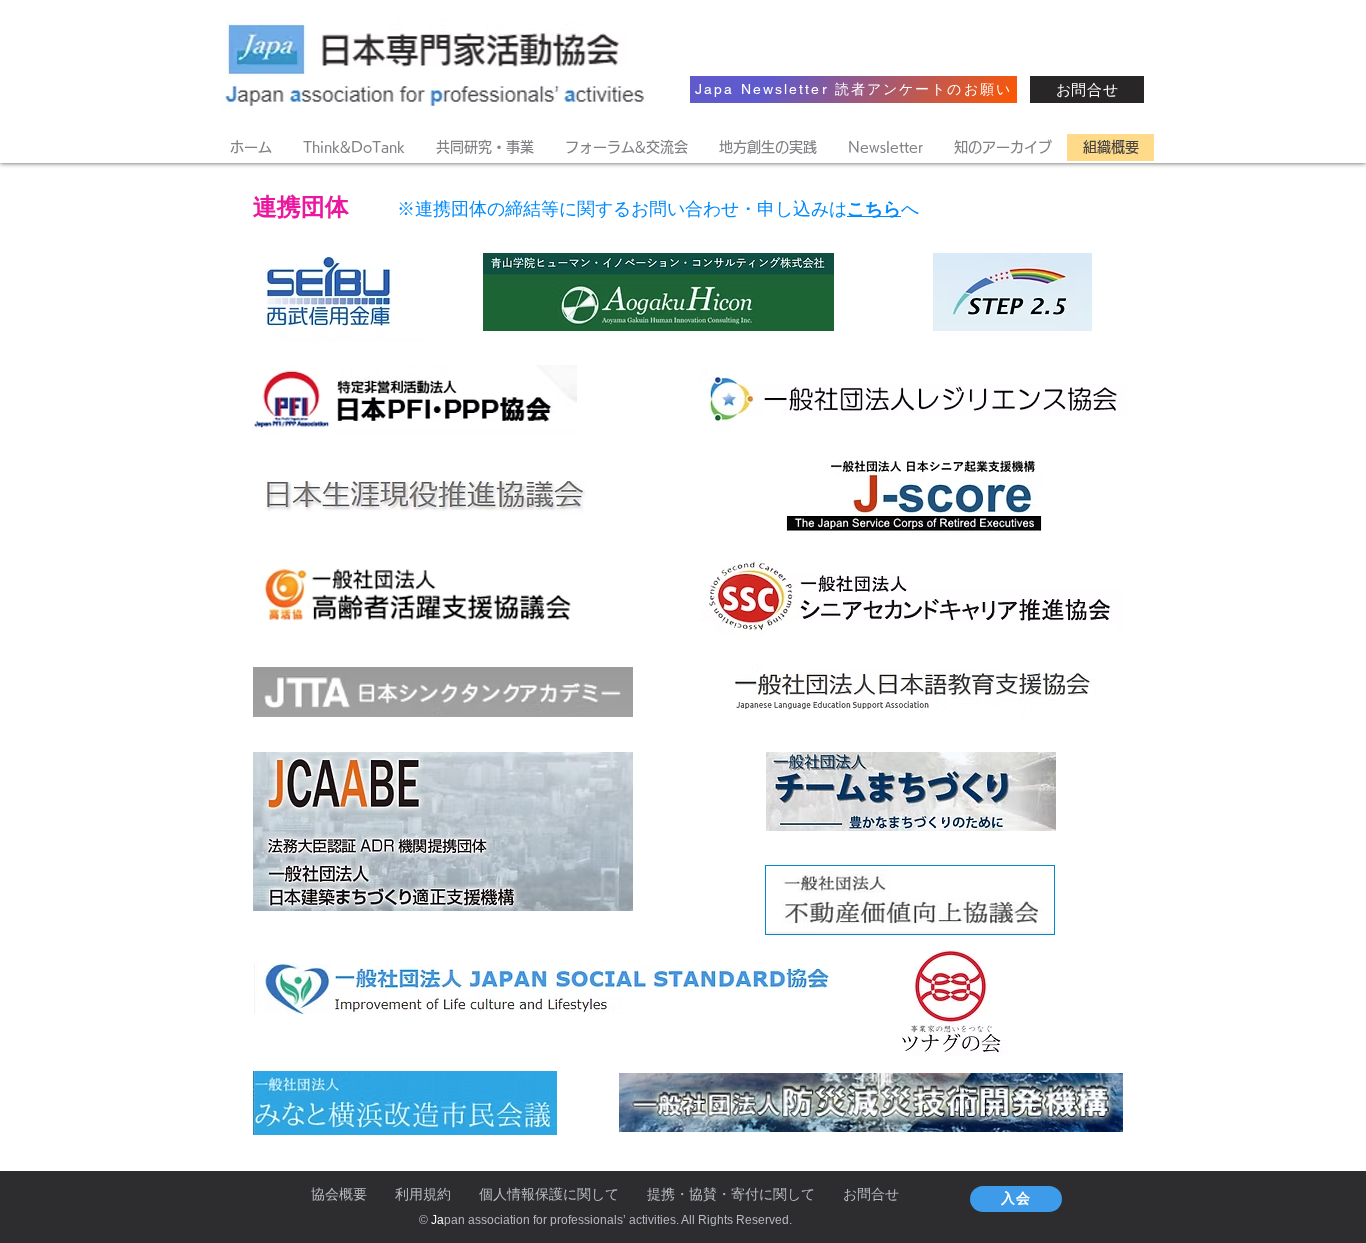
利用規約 (423, 1194)
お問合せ (871, 1194)
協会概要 (339, 1194)
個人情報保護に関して (549, 1194)
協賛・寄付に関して (752, 1194)
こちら (874, 209)
